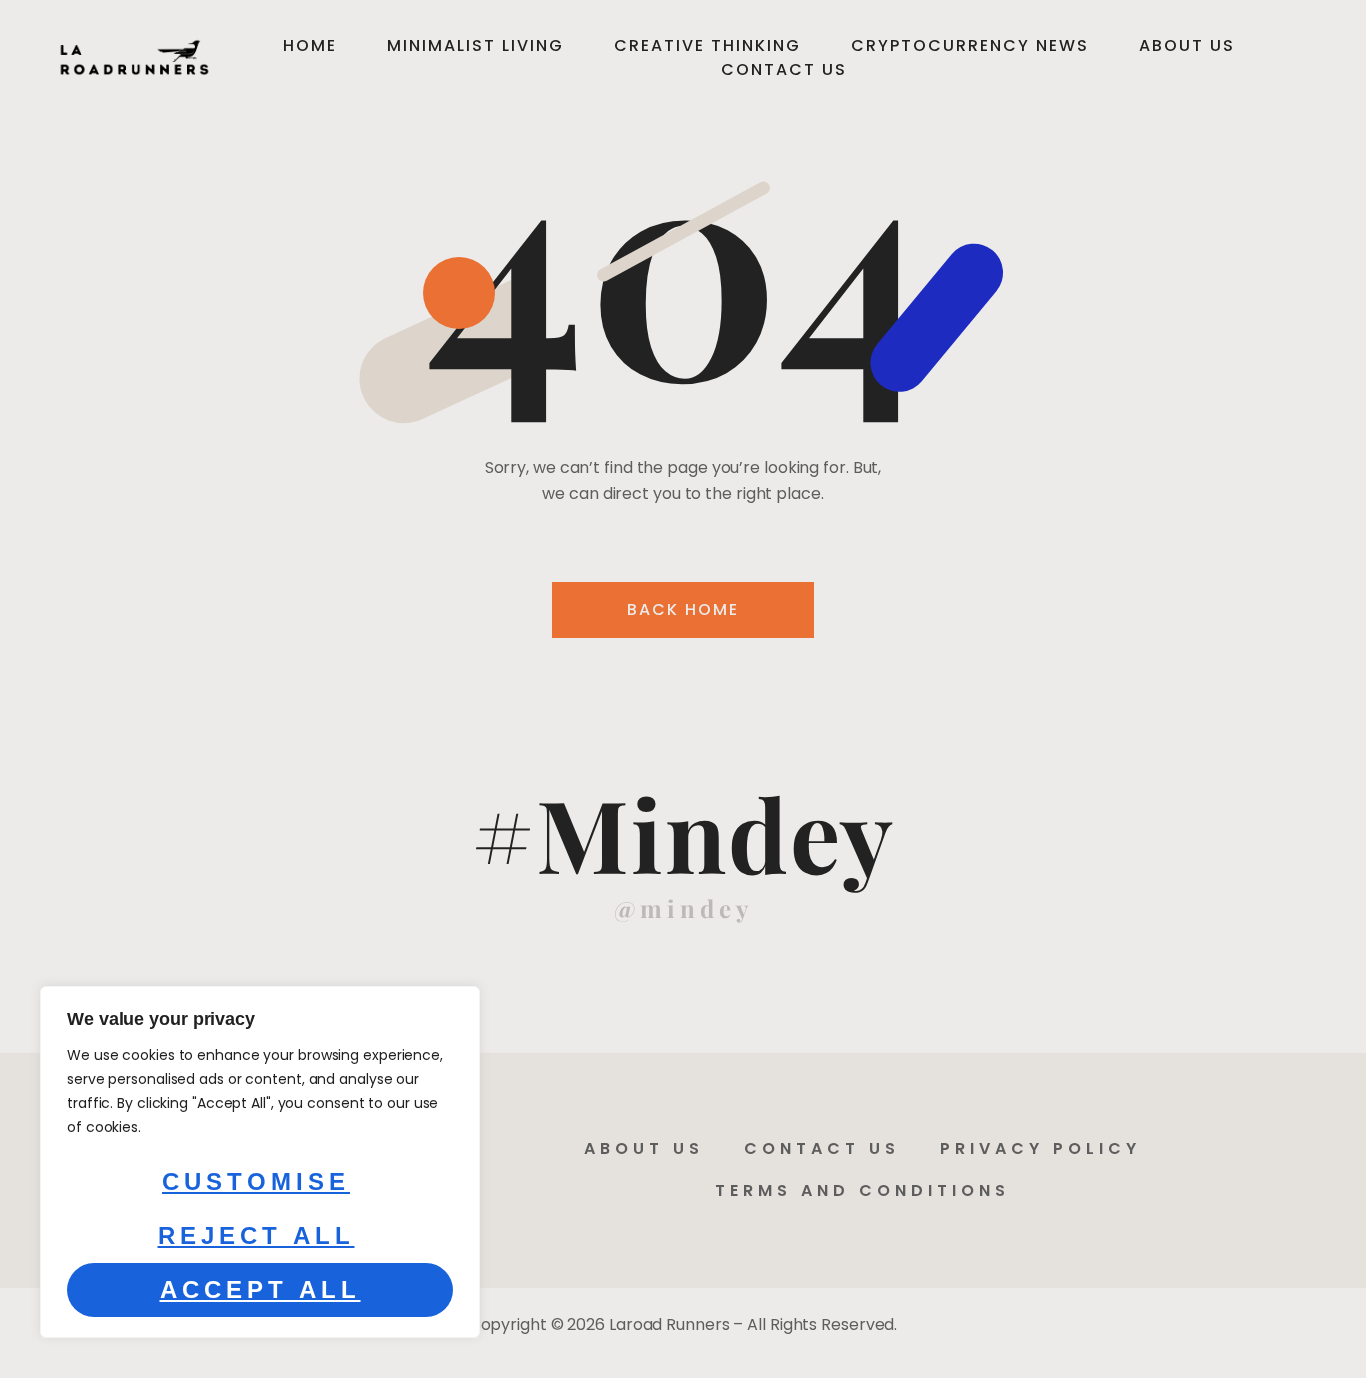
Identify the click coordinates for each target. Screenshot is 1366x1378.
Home (310, 45)
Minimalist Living (475, 45)
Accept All (260, 1289)
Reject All (256, 1235)
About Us (1187, 45)
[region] (260, 1162)
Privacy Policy (1040, 1148)
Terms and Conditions (862, 1190)
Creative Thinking (707, 45)
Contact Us (784, 69)
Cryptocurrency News (970, 45)
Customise (256, 1181)
